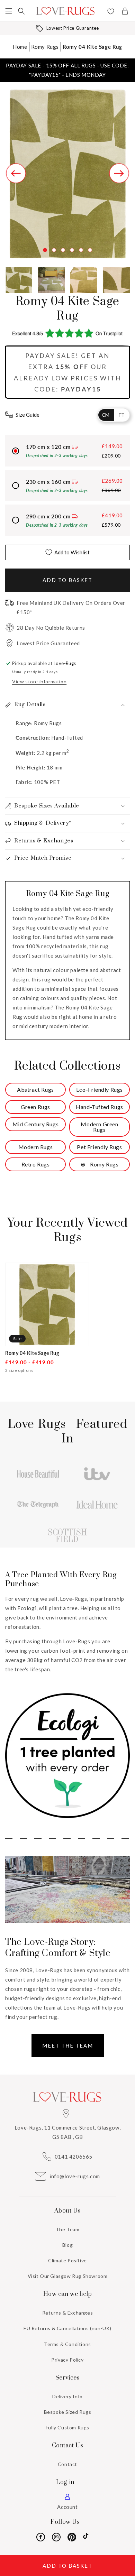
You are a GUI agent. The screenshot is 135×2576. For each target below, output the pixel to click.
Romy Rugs (45, 47)
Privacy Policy (67, 2360)
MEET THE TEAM (68, 2046)
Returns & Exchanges (67, 2313)
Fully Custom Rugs (67, 2427)
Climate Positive (67, 2260)
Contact (67, 2464)
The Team (68, 2229)
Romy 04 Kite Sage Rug (92, 47)
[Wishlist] (111, 12)
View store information (39, 681)
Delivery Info (67, 2396)
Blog (67, 2245)
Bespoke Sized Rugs (68, 2412)
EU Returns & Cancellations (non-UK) (67, 2328)
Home (20, 47)
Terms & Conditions (67, 2344)
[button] (9, 11)
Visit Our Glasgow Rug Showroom (68, 2276)
